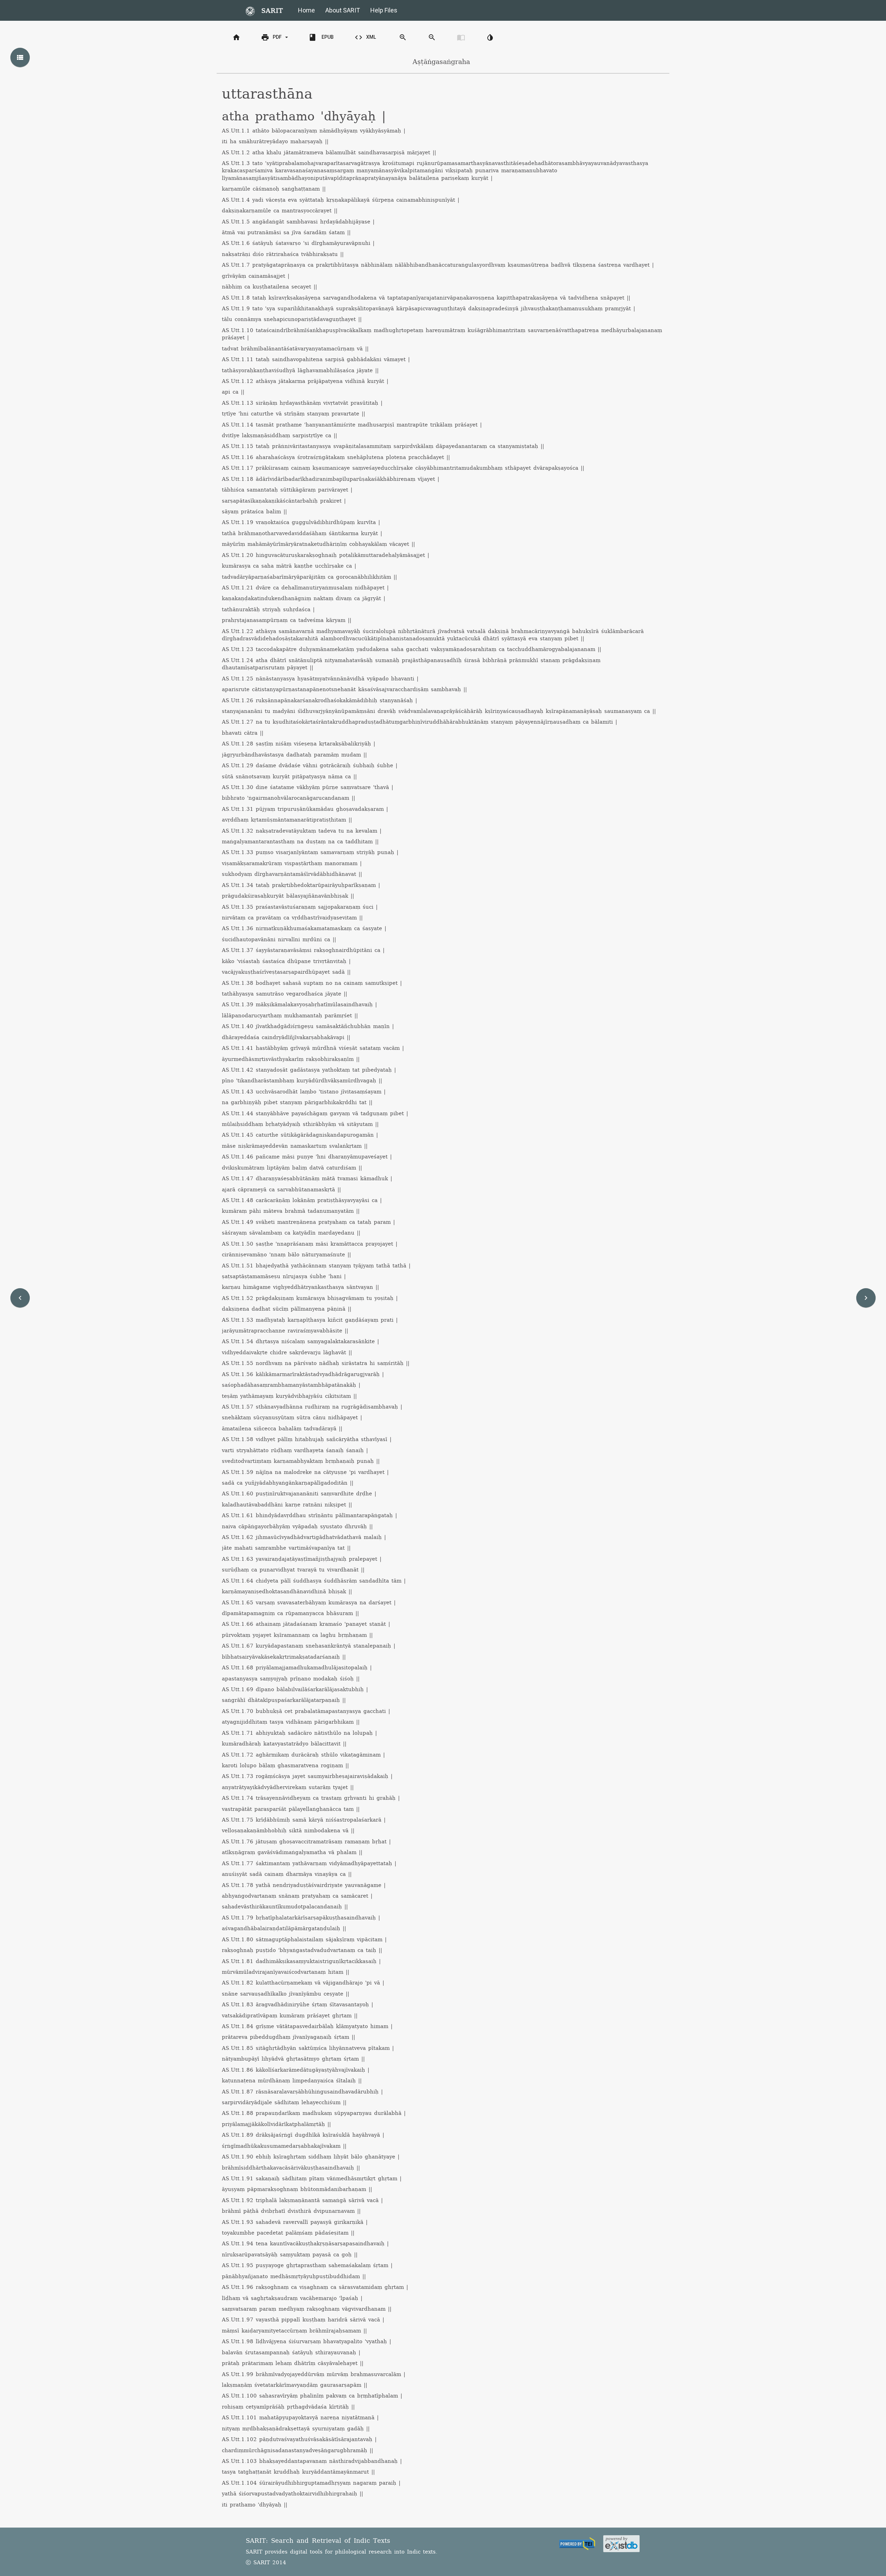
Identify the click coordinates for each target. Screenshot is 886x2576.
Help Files (384, 10)
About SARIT (343, 10)
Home (306, 10)
